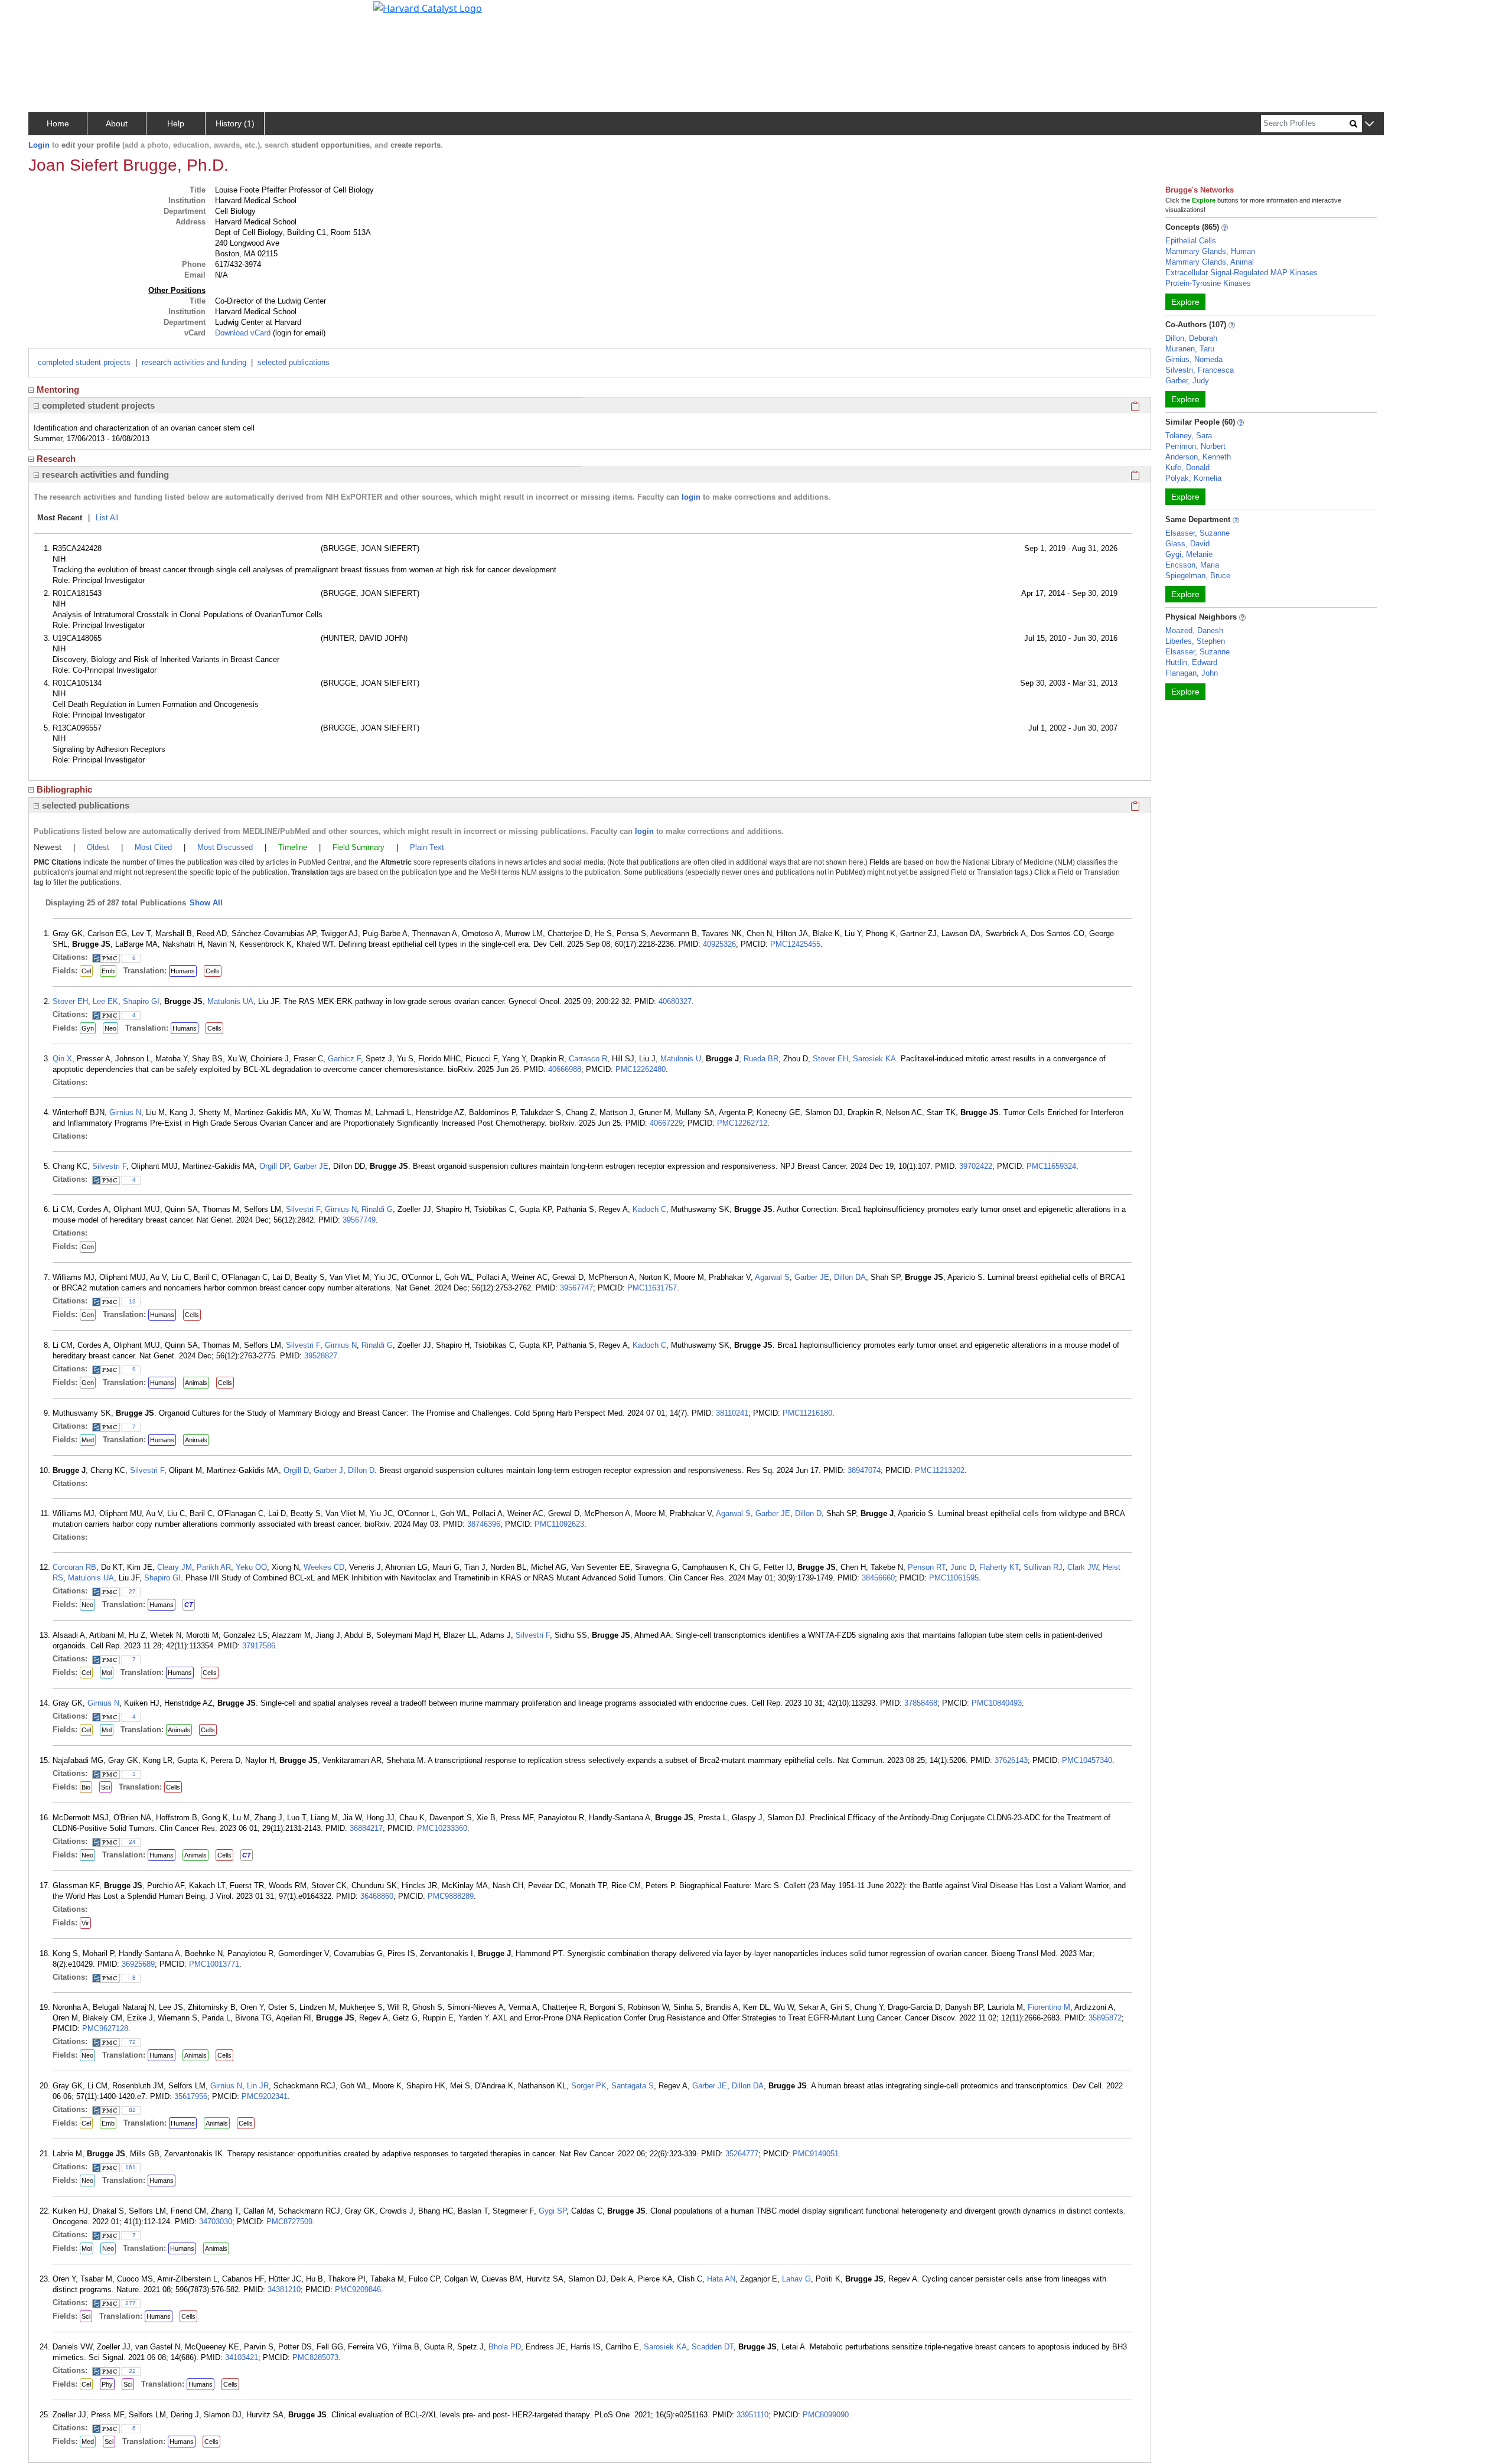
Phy (107, 2384)
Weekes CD (324, 1567)
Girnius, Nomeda (1194, 359)
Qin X (62, 1059)
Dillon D (361, 1470)
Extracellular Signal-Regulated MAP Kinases (1241, 273)
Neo (110, 1028)
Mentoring (58, 390)
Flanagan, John (1192, 673)
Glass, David (1187, 544)
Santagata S (633, 2086)
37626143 (1011, 1760)
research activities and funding (194, 362)
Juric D (962, 1567)
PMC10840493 (997, 1703)
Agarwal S (772, 1277)
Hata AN (721, 2279)
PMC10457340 (1087, 1760)
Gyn (88, 1028)
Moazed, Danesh (1194, 630)
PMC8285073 (315, 2357)
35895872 (1105, 2018)
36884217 (366, 1828)
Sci (105, 1787)
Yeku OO (251, 1567)
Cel (86, 971)
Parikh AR (214, 1567)
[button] (1369, 124)
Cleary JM (175, 1567)
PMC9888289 (451, 1896)
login (691, 497)
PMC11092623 (559, 1524)
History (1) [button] (235, 123)
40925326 (719, 944)
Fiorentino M (1049, 2007)
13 (132, 1301)
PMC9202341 (265, 2096)
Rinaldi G (377, 1209)
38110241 (732, 1413)
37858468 (921, 1703)
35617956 (191, 2096)
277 (131, 2303)
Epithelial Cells (1191, 241)
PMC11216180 (807, 1413)
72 (132, 2042)
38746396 (484, 1524)
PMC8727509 (289, 2222)
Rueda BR (761, 1059)
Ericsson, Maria (1192, 565)
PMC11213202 (940, 1470)
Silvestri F (109, 1166)
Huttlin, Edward (1191, 662)
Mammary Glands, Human (1210, 251)
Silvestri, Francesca (1200, 370)
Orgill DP (274, 1166)
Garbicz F (344, 1059)
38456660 (878, 1578)
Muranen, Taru (1190, 349)
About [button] (117, 123)
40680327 (675, 1001)
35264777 (742, 2154)
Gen (88, 1247)
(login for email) (298, 333)
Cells (213, 971)
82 (132, 2110)
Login (39, 145)
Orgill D (296, 1470)
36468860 (377, 1896)
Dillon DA (850, 1277)
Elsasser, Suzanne (1197, 533)
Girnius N (125, 1112)
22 (132, 2371)
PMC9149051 (816, 2154)
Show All (206, 903)
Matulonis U (681, 1059)
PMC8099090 (826, 2415)
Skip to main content (49, 14)
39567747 (576, 1288)
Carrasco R (588, 1059)
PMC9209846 (358, 2289)
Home (58, 123)
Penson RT (927, 1567)
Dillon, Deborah (1191, 338)
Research (56, 459)
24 (132, 1842)
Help (176, 123)
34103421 (242, 2357)
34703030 (216, 2222)
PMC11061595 (954, 1578)
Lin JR (258, 2086)
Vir (85, 1923)
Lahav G (796, 2279)
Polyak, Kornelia (1193, 478)
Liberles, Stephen (1195, 641)
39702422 (976, 1166)
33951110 (752, 2415)
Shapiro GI (141, 1001)
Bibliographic (64, 789)
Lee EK (105, 1001)
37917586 (259, 1646)
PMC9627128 (105, 2028)
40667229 (666, 1123)
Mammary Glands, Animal (1210, 262)
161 (131, 2167)
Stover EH (70, 1001)
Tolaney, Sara (1189, 436)
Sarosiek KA (874, 1059)
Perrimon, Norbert (1195, 446)
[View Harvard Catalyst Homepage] (428, 7)
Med (88, 1440)
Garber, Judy (1187, 381)
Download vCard (243, 333)
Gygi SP (553, 2211)
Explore (1185, 302)
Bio (86, 1787)
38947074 (864, 1470)
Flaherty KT (999, 1567)
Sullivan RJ (1043, 1567)
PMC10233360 (442, 1828)
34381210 (284, 2289)
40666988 (565, 1069)
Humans (183, 971)
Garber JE (311, 1166)
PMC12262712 (742, 1123)
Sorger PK (589, 2086)
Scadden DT (713, 2347)
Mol (107, 1673)
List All (107, 518)
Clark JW (1083, 1567)
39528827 (321, 1356)
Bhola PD (505, 2347)
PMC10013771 (214, 1964)
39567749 (359, 1220)
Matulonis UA (230, 1001)
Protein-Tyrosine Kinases (1208, 283)
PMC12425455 (795, 944)
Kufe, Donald (1187, 467)
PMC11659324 (1051, 1166)
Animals (196, 1383)
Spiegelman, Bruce (1198, 576)
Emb (108, 971)
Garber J (328, 1470)
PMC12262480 (641, 1069)
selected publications (294, 362)
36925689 (138, 1964)
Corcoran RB (74, 1567)
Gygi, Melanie (1189, 554)
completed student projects (84, 362)
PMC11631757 (652, 1288)
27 (132, 1591)
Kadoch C (649, 1209)
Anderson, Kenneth (1198, 457)
